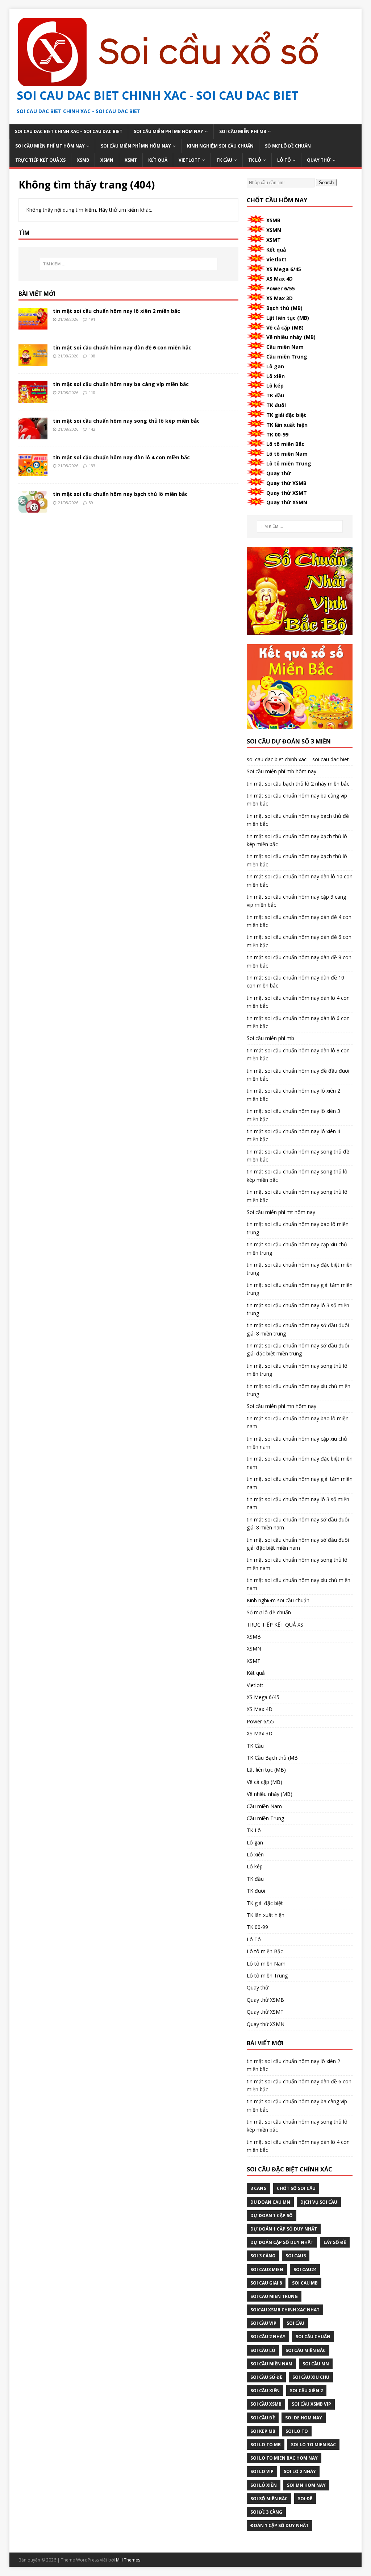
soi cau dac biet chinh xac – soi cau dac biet (69, 131)
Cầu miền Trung (287, 357)
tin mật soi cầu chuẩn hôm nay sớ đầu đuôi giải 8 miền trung (298, 1329)
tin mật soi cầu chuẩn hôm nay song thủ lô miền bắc (297, 1196)
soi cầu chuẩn (313, 2337)
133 (92, 466)
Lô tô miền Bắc (285, 444)
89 (91, 503)
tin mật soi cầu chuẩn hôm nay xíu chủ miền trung (299, 1390)
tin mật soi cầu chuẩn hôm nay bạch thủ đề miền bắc (298, 820)
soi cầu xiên (265, 2391)
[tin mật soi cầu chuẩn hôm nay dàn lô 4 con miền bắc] (33, 472)
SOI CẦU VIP (263, 2323)
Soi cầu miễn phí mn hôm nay (136, 146)
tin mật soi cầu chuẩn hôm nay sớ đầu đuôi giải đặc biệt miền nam (298, 1544)
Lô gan (275, 366)
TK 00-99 (277, 434)
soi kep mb (263, 2431)
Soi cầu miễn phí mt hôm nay (50, 146)
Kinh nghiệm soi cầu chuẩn (220, 146)
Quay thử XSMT (287, 493)
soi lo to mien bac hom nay (284, 2458)
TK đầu (275, 395)
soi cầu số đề (266, 2377)
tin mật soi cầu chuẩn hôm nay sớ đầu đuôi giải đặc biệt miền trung (298, 1349)
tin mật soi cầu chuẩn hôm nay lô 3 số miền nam (298, 1503)
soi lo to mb (266, 2445)
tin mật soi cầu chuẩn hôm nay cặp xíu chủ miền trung (297, 1248)
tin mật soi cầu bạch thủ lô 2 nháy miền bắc (298, 784)
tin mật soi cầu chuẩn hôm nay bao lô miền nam (298, 1422)
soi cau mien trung (274, 2296)
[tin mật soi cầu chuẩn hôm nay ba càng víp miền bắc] (33, 399)
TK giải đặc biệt (286, 415)
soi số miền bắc (269, 2499)
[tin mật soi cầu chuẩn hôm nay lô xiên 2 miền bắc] (33, 325)
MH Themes (128, 2560)
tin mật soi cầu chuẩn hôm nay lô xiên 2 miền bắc (116, 311)
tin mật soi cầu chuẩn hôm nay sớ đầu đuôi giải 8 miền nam (298, 1523)
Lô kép (275, 386)
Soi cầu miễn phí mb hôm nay (168, 131)
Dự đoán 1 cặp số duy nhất (284, 2229)
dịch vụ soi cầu (319, 2202)
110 (92, 392)
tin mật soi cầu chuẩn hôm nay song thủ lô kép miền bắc (126, 421)
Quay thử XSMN (287, 502)
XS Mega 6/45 (284, 269)
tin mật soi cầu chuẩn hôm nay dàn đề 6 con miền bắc (122, 347)
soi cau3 (296, 2256)
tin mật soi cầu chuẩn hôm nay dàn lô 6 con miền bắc (298, 1022)
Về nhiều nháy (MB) (291, 337)
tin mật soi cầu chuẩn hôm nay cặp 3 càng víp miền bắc (296, 901)
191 (92, 319)
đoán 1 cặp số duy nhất (280, 2525)
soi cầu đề (263, 2418)
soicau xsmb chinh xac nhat (285, 2310)
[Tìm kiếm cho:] (128, 264)
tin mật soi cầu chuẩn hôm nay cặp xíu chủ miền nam (297, 1443)
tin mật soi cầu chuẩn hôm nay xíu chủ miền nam (299, 1584)
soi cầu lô (263, 2350)
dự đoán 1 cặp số (272, 2215)
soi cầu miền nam (271, 2364)
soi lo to (297, 2431)
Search (326, 183)
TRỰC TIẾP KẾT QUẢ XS (40, 160)
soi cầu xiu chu (311, 2377)
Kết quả (158, 160)
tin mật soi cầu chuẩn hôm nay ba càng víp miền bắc (121, 384)
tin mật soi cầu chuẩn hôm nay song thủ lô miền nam (297, 1564)
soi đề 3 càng (266, 2512)
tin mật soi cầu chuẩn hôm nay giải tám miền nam (300, 1483)
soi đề (305, 2499)
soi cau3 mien (267, 2269)
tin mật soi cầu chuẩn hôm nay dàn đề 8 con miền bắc (299, 961)
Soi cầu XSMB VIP (311, 2404)
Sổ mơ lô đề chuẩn (288, 146)
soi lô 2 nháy (300, 2471)
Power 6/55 (281, 288)
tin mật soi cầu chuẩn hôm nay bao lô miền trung (298, 1228)
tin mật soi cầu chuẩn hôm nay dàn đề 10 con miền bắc (295, 981)
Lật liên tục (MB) (288, 318)
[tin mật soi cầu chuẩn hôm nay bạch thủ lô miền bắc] (33, 508)
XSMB (83, 160)
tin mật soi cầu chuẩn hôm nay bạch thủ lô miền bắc (120, 494)
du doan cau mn (270, 2202)
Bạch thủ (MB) (284, 308)
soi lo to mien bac (313, 2445)
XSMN (107, 160)
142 (92, 429)
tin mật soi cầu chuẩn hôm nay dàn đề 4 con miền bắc (299, 921)
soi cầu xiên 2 (306, 2391)
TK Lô (255, 160)
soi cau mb (305, 2283)
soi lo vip (262, 2471)
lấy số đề (335, 2242)
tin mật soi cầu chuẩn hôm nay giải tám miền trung (300, 1289)
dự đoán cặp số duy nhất (282, 2242)
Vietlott (189, 160)
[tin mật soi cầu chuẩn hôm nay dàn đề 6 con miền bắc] (33, 362)
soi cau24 (305, 2269)
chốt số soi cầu (296, 2188)
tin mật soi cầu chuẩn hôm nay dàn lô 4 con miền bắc (121, 457)
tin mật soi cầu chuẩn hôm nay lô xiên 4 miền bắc (293, 1135)
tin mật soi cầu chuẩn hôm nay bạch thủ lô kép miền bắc (297, 840)
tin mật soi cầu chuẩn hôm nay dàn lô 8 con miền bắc (298, 1054)
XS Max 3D (280, 298)
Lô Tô (284, 160)
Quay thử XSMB (286, 483)
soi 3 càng (263, 2256)
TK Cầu (224, 160)
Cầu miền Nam (285, 347)
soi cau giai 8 (266, 2283)
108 (92, 356)
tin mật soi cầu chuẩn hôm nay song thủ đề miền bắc (298, 1156)
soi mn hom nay (306, 2485)
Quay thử (319, 160)
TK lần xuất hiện (287, 425)
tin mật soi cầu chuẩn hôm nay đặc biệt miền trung (300, 1269)
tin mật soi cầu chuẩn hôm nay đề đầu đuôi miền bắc (298, 1075)
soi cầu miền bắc (306, 2350)
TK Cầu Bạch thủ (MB (272, 1758)
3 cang (259, 2188)
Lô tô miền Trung (289, 463)
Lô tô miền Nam (287, 454)
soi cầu (295, 2323)
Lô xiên (276, 376)
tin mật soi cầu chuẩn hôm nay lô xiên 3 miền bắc (293, 1115)
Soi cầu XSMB (266, 2404)
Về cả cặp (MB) (285, 328)
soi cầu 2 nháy (268, 2337)
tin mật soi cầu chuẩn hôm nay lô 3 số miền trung (298, 1309)
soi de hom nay (304, 2418)
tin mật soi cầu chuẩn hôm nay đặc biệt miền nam (300, 1463)
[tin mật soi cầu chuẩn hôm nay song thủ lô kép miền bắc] (33, 435)
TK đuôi (276, 405)
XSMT (131, 160)
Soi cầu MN (316, 2364)
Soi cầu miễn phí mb (243, 131)
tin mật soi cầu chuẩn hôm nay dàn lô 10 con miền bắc (300, 880)
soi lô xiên (264, 2485)
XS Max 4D (280, 279)
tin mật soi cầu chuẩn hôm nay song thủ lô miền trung (297, 1370)
